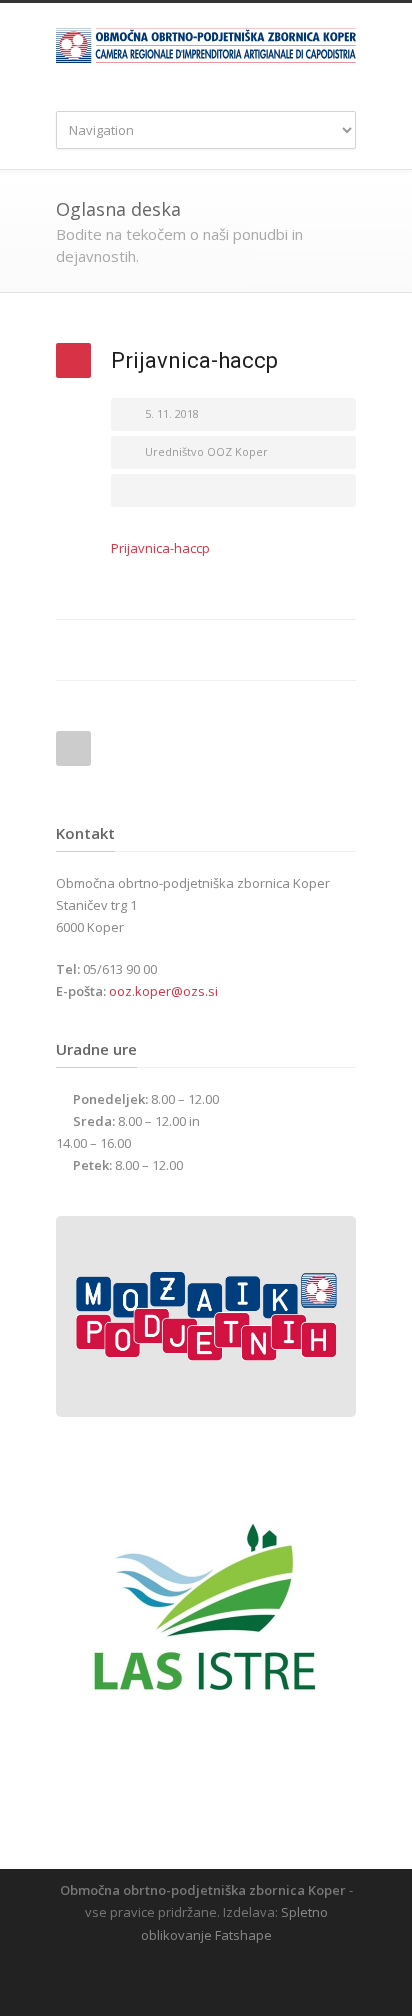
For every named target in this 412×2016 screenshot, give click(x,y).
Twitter (256, 650)
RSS (221, 1976)
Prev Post (73, 748)
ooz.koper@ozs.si (163, 991)
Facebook (216, 650)
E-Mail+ (336, 650)
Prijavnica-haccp (160, 548)
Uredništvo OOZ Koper (206, 451)
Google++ (296, 650)
